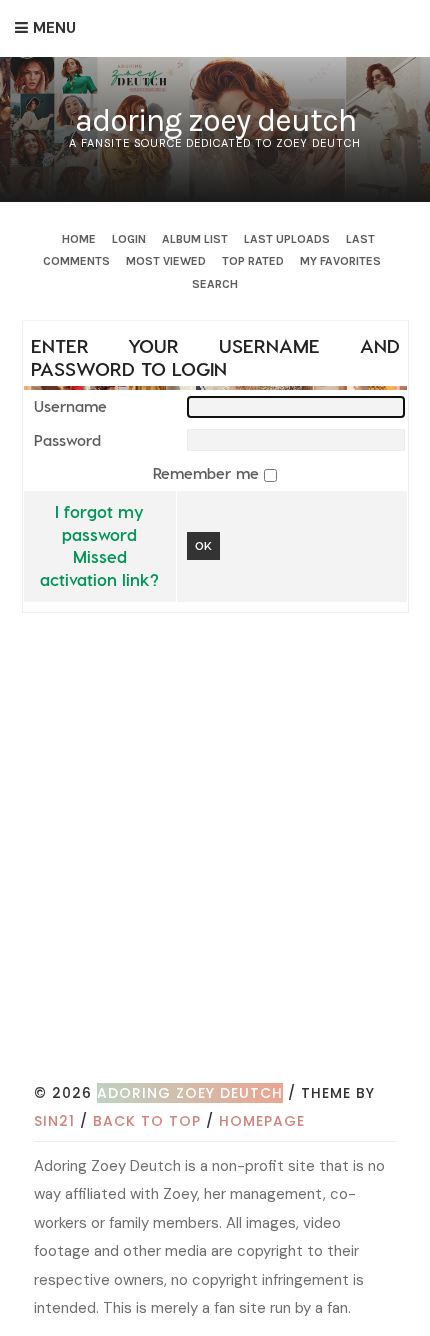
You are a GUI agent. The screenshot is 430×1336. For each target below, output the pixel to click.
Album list (195, 239)
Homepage (262, 1121)
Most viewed (166, 261)
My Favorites (340, 261)
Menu (54, 28)
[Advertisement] (215, 854)
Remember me (208, 473)
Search (215, 284)
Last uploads (287, 239)
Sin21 (54, 1121)
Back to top (147, 1121)
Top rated (253, 261)
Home (79, 239)
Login (129, 239)
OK (203, 545)
